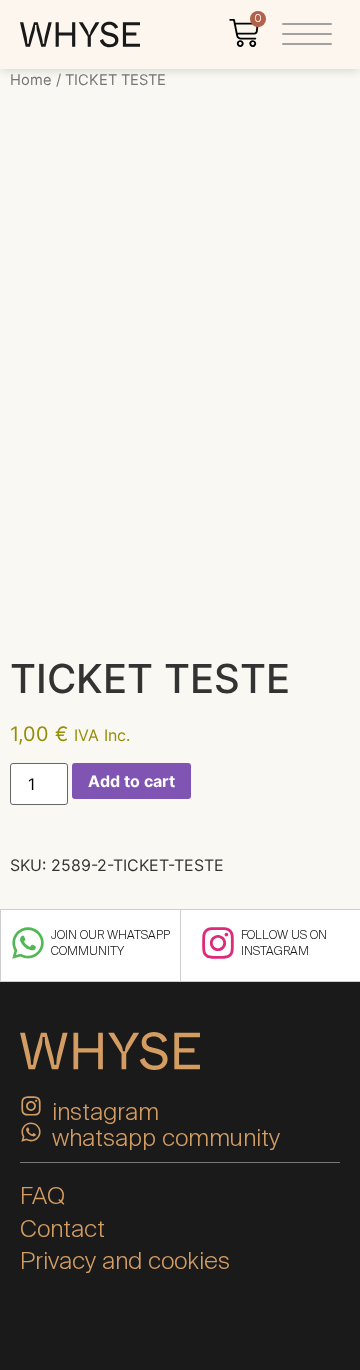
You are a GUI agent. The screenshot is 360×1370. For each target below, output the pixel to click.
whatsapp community (166, 1137)
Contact (62, 1228)
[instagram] (31, 1106)
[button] (307, 35)
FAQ (42, 1195)
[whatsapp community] (31, 1132)
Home (31, 80)
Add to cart (131, 781)
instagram (105, 1111)
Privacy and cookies (125, 1260)
